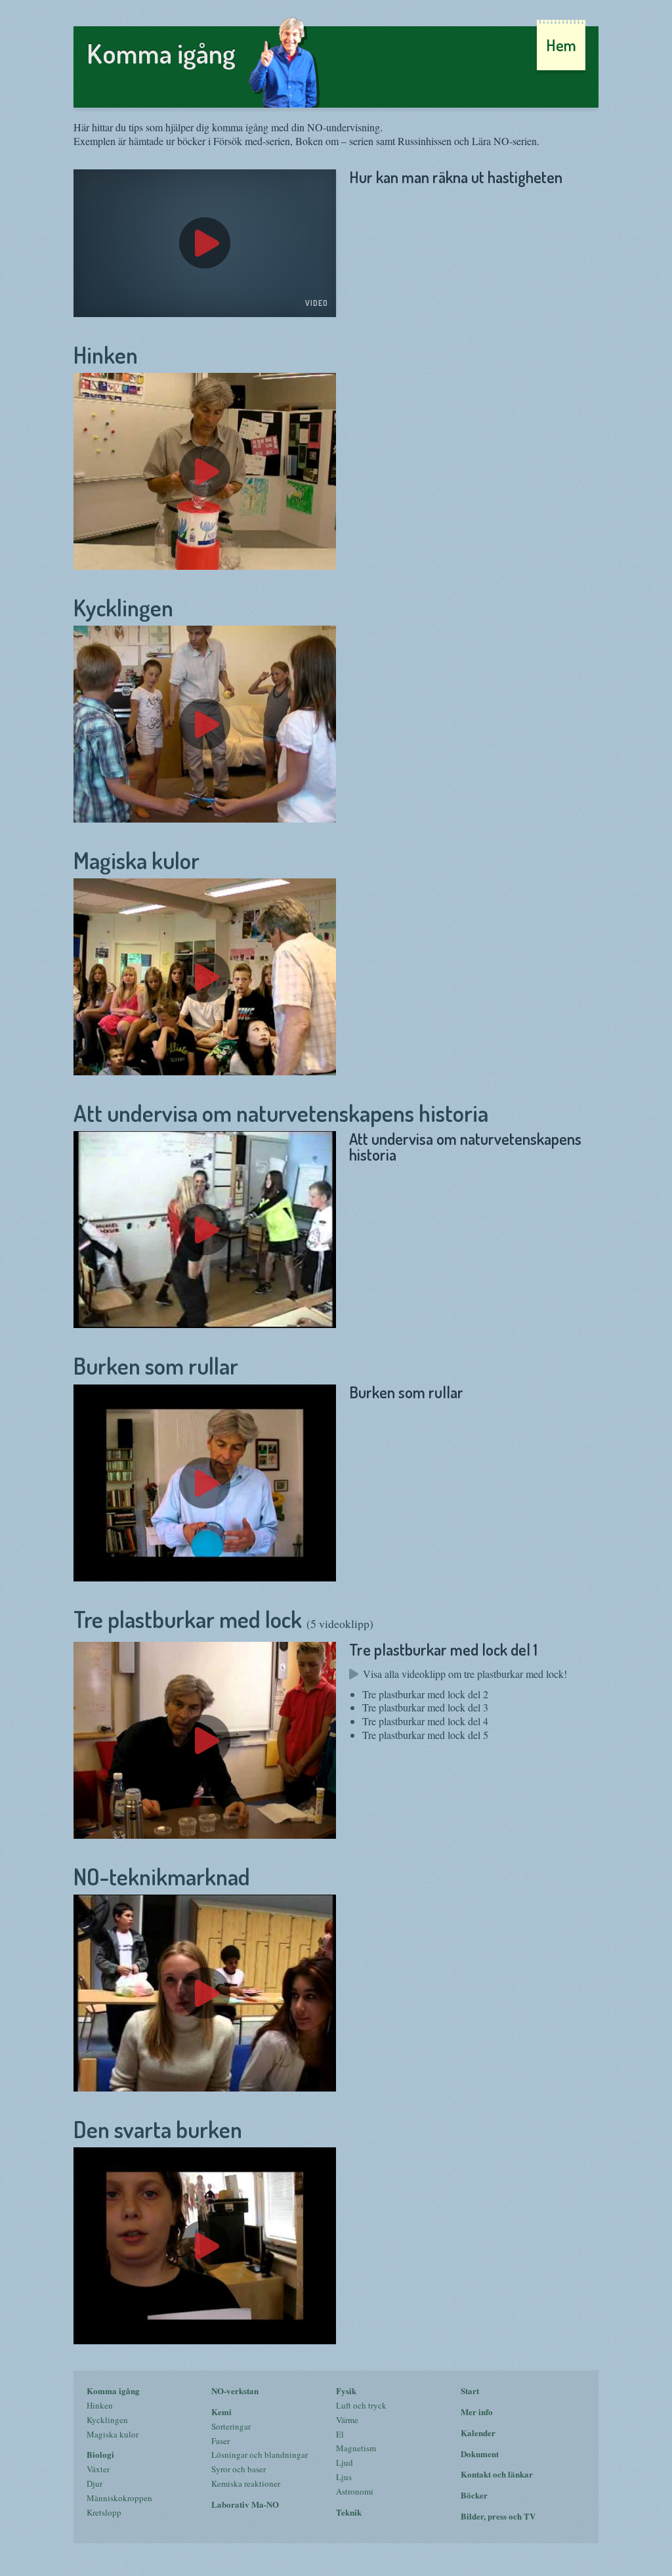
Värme (347, 2420)
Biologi (100, 2454)
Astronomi (355, 2491)
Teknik (349, 2512)
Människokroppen (119, 2498)
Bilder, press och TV (498, 2516)
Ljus (344, 2477)
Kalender (478, 2433)
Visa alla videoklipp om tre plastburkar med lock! (465, 1674)
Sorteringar (231, 2426)
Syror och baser (239, 2469)
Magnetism (356, 2448)
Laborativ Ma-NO (245, 2504)
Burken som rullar (156, 1365)
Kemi (221, 2412)
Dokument (480, 2454)
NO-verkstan (235, 2391)
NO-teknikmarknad (162, 1876)
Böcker (474, 2495)
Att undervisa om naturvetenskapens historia (281, 1113)
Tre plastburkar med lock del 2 (425, 1694)
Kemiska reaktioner (246, 2483)
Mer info (477, 2412)
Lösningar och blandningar (260, 2455)
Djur (94, 2483)
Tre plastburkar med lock (223, 1619)
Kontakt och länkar (497, 2474)
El (340, 2434)
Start (470, 2391)
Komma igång (113, 2391)
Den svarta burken (158, 2129)
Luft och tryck (361, 2405)
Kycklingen (123, 607)
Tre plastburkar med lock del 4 (425, 1721)
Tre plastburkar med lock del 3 (425, 1707)
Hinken (106, 354)
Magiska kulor (136, 860)
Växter (98, 2469)
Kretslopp (104, 2512)
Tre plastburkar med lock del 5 (425, 1735)
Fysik (346, 2391)
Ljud (345, 2462)
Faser (220, 2441)
